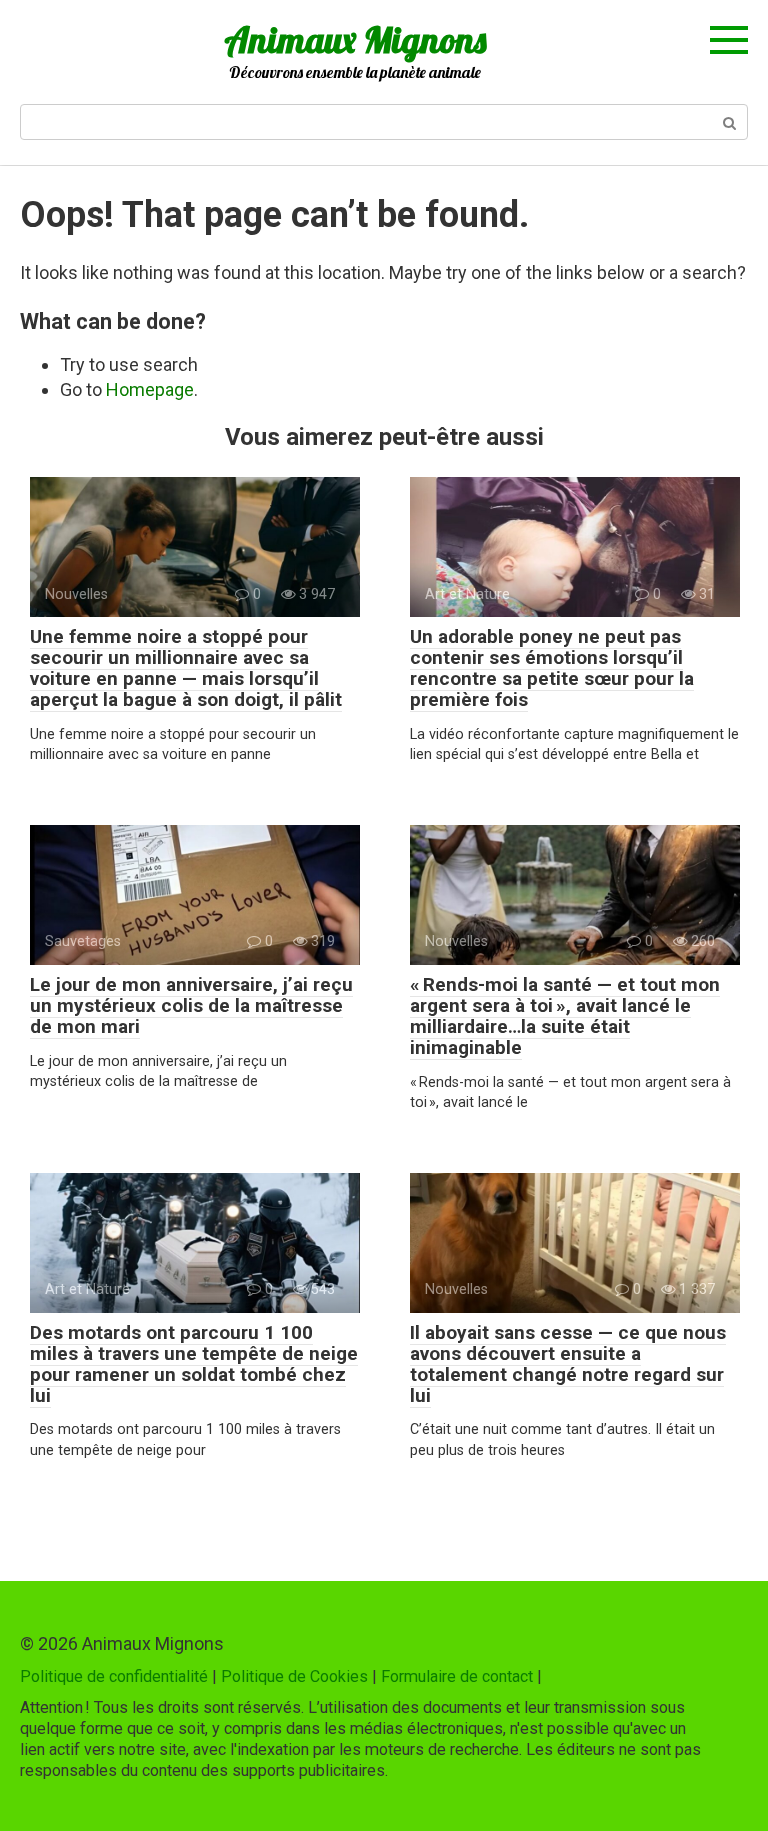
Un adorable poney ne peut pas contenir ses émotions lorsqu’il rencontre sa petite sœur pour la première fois (552, 668)
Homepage (150, 389)
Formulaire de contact (457, 1676)
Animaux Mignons (355, 39)
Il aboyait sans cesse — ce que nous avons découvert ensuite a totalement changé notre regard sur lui (568, 1364)
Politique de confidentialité (114, 1676)
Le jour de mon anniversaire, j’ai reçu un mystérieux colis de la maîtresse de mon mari (191, 1005)
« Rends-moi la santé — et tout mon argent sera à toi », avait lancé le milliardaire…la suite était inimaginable (565, 1016)
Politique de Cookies (294, 1676)
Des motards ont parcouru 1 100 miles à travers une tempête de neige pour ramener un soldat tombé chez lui (194, 1364)
